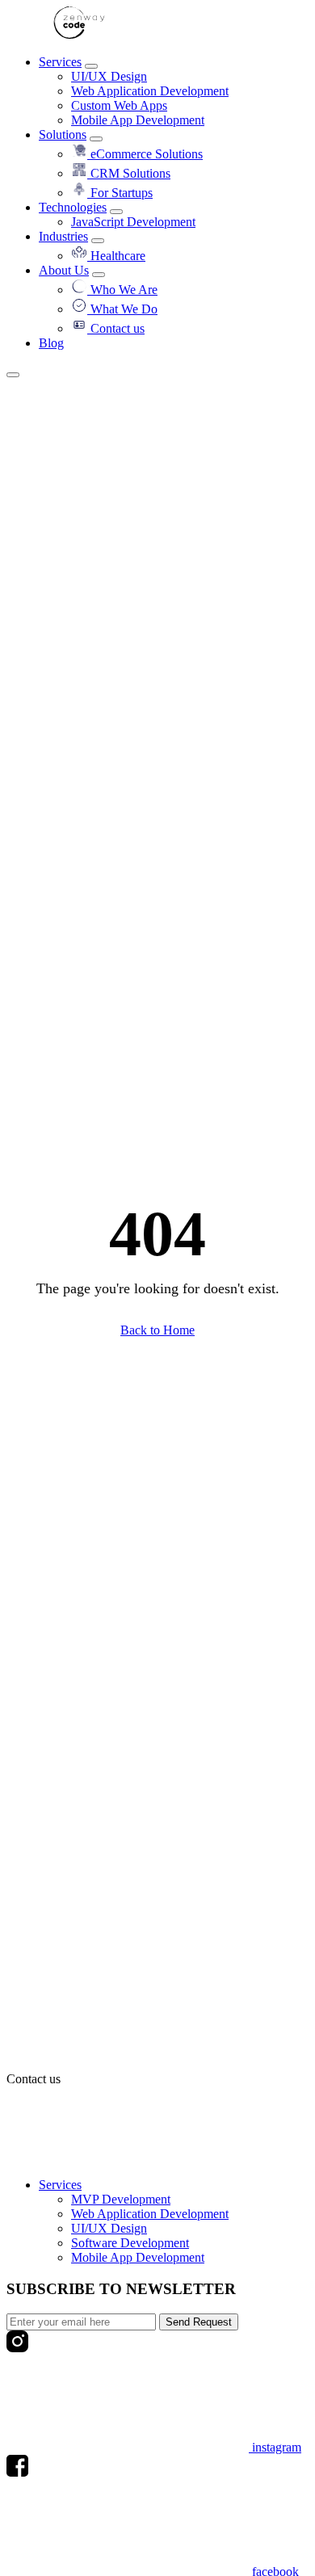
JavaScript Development (133, 222)
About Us (64, 270)
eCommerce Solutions (145, 154)
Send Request (199, 2322)
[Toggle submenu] (91, 66)
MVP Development (121, 2199)
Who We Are (122, 290)
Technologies (73, 207)
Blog (51, 343)
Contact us (116, 328)
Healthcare (116, 256)
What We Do (122, 309)
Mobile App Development (138, 120)
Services (60, 62)
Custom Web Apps (119, 105)
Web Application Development (150, 91)
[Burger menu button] (13, 375)
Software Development (130, 2243)
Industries (63, 236)
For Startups (120, 193)
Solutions (63, 134)
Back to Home (157, 1330)
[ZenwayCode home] (79, 34)
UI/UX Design (109, 76)
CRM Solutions (129, 173)
